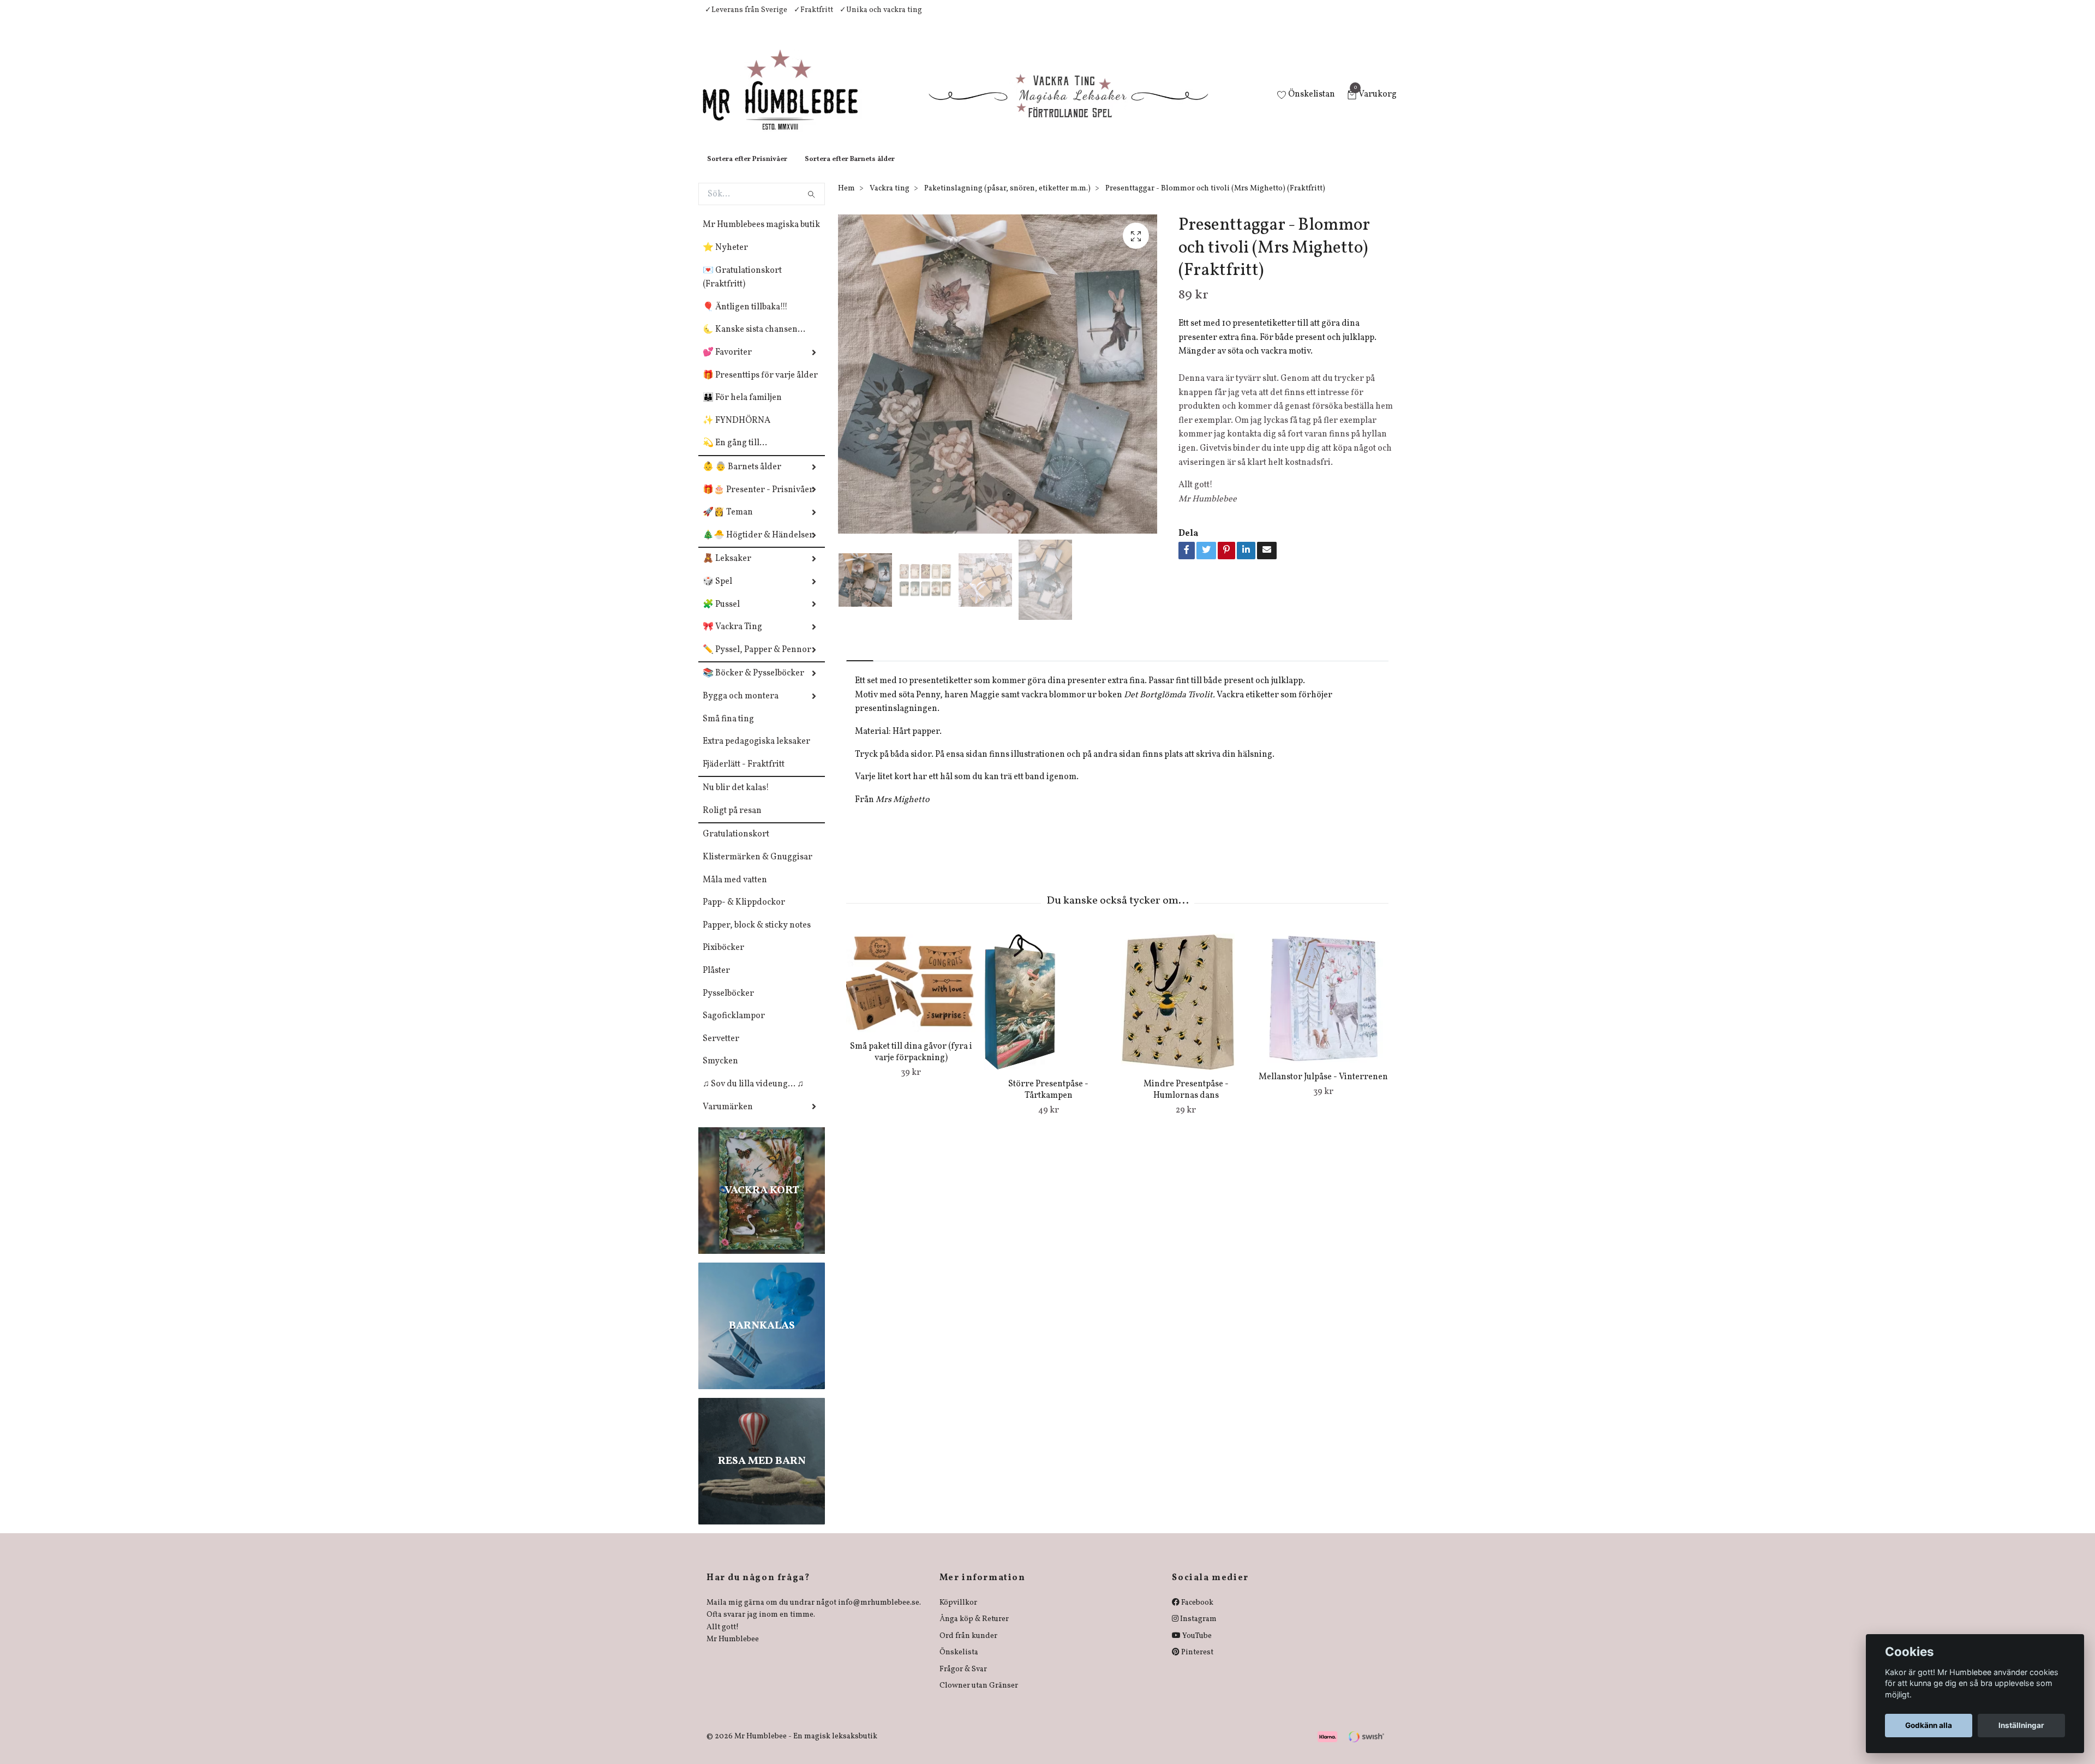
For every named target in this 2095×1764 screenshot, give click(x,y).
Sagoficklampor (734, 1027)
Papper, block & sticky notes (757, 936)
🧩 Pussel (721, 615)
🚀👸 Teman (728, 523)
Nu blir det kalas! (736, 799)
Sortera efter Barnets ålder (850, 170)
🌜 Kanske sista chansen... (754, 340)
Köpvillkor (958, 1614)
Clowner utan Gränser (979, 1697)
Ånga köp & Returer (974, 1630)
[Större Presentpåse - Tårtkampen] (1048, 1013)
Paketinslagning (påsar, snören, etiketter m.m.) (1007, 199)
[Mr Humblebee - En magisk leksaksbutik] (789, 101)
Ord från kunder (968, 1647)
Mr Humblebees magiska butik (761, 236)
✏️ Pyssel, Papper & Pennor (757, 661)
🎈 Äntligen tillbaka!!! (745, 318)
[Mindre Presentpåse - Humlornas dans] (1186, 1013)
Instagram (1198, 1630)
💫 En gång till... (735, 454)
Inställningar (2021, 1725)
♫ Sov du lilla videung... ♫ (753, 1095)
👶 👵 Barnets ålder (742, 478)
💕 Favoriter (727, 363)
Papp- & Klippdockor (744, 913)
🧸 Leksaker (727, 570)
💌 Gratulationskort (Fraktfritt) (742, 289)
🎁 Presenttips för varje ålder (760, 386)
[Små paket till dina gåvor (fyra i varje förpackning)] (911, 994)
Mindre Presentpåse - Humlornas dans (1186, 1101)
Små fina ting (728, 730)
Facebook (1196, 1614)
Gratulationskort (736, 845)
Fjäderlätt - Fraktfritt (744, 775)
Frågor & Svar (963, 1680)
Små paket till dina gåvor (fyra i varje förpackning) (911, 1063)
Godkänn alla (1929, 1725)
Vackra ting (890, 199)
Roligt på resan (732, 822)
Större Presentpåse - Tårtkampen (1048, 1101)
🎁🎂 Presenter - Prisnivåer (758, 501)
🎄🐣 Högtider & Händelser (758, 546)
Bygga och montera (741, 707)
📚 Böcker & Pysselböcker (753, 684)
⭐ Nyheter (725, 259)
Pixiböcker (723, 959)
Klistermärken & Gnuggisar (758, 868)
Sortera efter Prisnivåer (747, 170)
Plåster (716, 982)
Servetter (721, 1050)
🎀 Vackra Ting (732, 638)
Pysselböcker (728, 1004)
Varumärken (728, 1118)
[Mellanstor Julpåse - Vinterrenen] (1323, 1009)
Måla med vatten (735, 891)
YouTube (1196, 1647)
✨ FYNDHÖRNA (737, 432)
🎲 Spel (717, 593)
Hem (846, 199)
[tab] (860, 663)
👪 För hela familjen (742, 409)
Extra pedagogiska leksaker (756, 752)
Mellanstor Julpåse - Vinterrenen (1323, 1088)
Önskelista (959, 1663)
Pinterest (1196, 1663)
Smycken (720, 1072)
